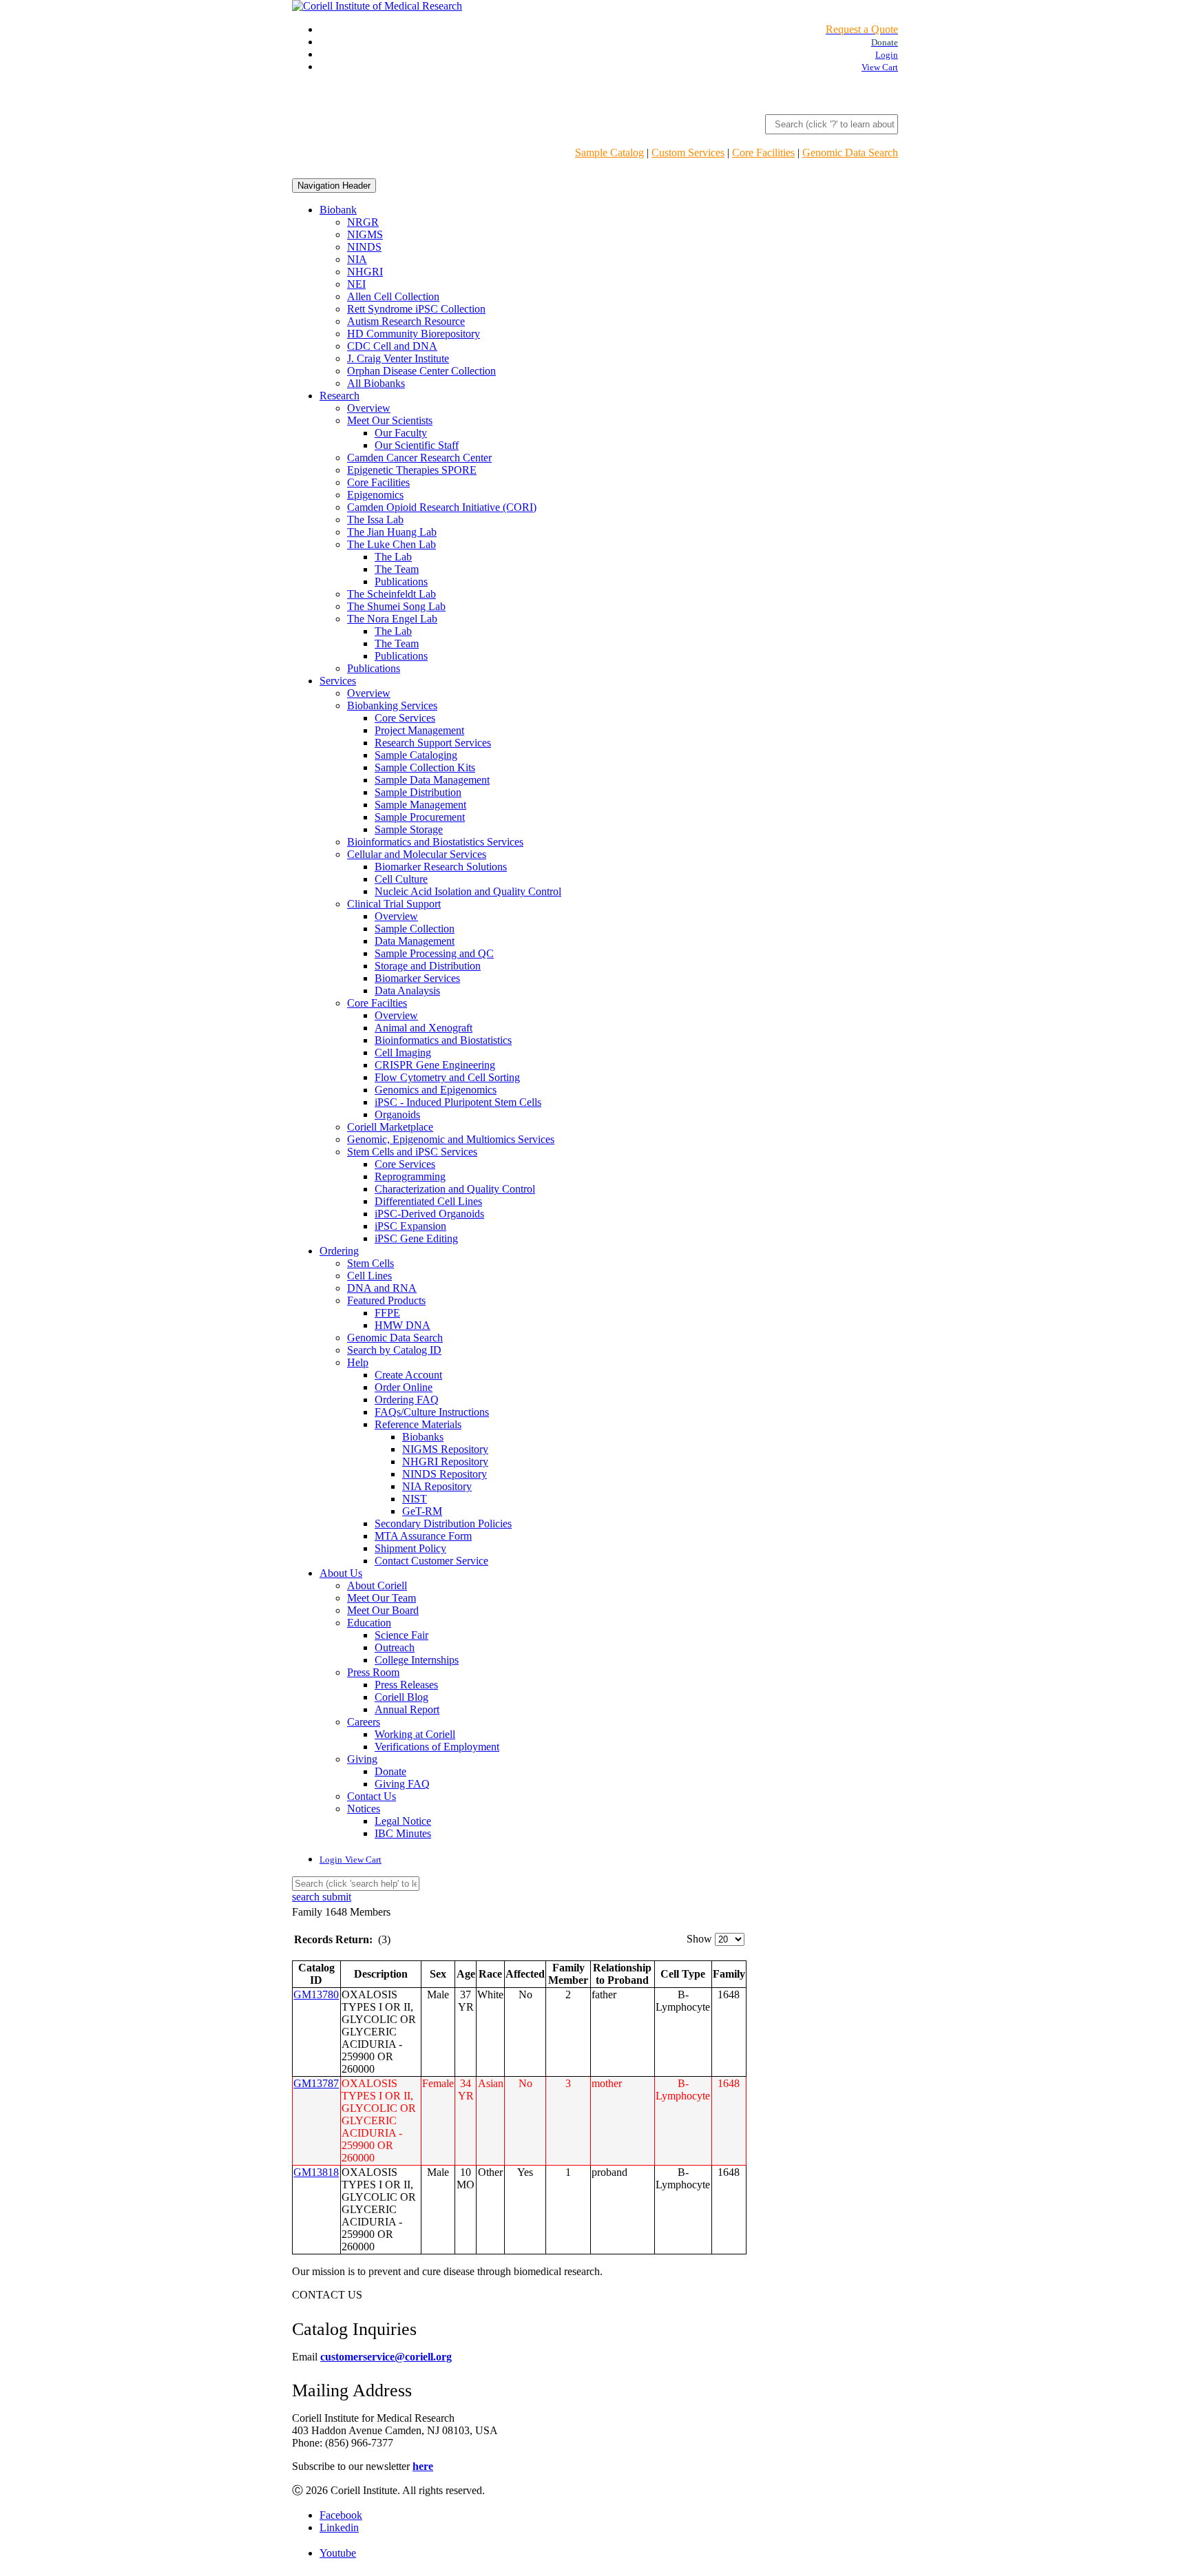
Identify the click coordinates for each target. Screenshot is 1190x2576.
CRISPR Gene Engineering (435, 1065)
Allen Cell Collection (393, 296)
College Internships (417, 1660)
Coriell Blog (401, 1697)
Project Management (419, 730)
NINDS (364, 247)
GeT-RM (422, 1511)
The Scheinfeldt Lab (392, 594)
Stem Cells (370, 1263)
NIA (357, 259)
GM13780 (316, 1994)
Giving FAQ (402, 1784)
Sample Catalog (609, 153)
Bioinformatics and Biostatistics (443, 1040)
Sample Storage (409, 829)
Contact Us (372, 1796)
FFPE (387, 1313)
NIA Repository (437, 1486)
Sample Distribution (418, 792)
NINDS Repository (445, 1474)
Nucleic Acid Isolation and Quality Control (468, 891)
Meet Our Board (383, 1610)
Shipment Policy (410, 1548)
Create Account (408, 1375)
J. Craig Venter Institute (398, 358)
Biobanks (423, 1437)
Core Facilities (763, 153)
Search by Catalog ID (394, 1350)
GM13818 (316, 2172)
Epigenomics (375, 495)
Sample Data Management (432, 780)
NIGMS (365, 234)
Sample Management (420, 805)
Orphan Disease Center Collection (421, 371)
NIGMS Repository (445, 1449)
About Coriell (377, 1585)
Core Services (405, 718)
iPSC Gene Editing (416, 1238)
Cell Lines (369, 1276)
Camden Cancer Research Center (419, 458)
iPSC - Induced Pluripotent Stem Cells (458, 1102)
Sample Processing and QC (434, 953)
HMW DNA (403, 1325)
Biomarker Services (417, 978)
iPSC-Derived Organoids (429, 1214)
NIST (415, 1499)
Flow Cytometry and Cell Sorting (447, 1077)
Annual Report (407, 1709)
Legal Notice (403, 1821)
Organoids (397, 1114)
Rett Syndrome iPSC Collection (416, 309)
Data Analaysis (407, 991)
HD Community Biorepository (414, 334)
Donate (390, 1771)
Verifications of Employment (437, 1747)
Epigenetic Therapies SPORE (412, 470)
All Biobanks (376, 383)
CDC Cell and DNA (392, 346)
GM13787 (316, 2083)
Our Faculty (401, 433)
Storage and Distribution (428, 966)
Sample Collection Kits (425, 767)
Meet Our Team (382, 1598)
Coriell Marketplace (390, 1127)
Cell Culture (401, 879)
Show (699, 1939)
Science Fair (401, 1635)
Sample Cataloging (416, 755)
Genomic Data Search (850, 153)
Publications (401, 582)
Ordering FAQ (407, 1400)
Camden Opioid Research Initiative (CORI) (442, 507)
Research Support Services (433, 743)
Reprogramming (410, 1176)
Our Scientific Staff (417, 445)
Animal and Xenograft (424, 1028)
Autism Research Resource (406, 321)
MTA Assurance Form (423, 1536)
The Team (397, 569)
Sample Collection (415, 929)
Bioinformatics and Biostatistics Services (435, 842)
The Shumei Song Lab (396, 606)
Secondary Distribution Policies (443, 1523)
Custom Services (688, 153)
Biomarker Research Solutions (441, 867)
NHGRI (365, 272)
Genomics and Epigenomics (436, 1090)
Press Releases (406, 1685)
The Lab (393, 557)
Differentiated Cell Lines (428, 1201)
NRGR (363, 222)
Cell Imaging (403, 1053)
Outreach (395, 1647)
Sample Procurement (420, 817)
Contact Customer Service (431, 1561)
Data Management (415, 941)
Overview (369, 408)
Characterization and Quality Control (455, 1189)
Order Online (404, 1387)
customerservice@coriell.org (386, 2357)
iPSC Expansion (410, 1226)
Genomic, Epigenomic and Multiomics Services (451, 1139)
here (423, 2466)
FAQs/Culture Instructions (432, 1412)
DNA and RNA (382, 1288)
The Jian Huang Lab (392, 532)
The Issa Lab (375, 520)
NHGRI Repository (445, 1462)
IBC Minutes (403, 1833)
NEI (356, 284)
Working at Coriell (415, 1734)
